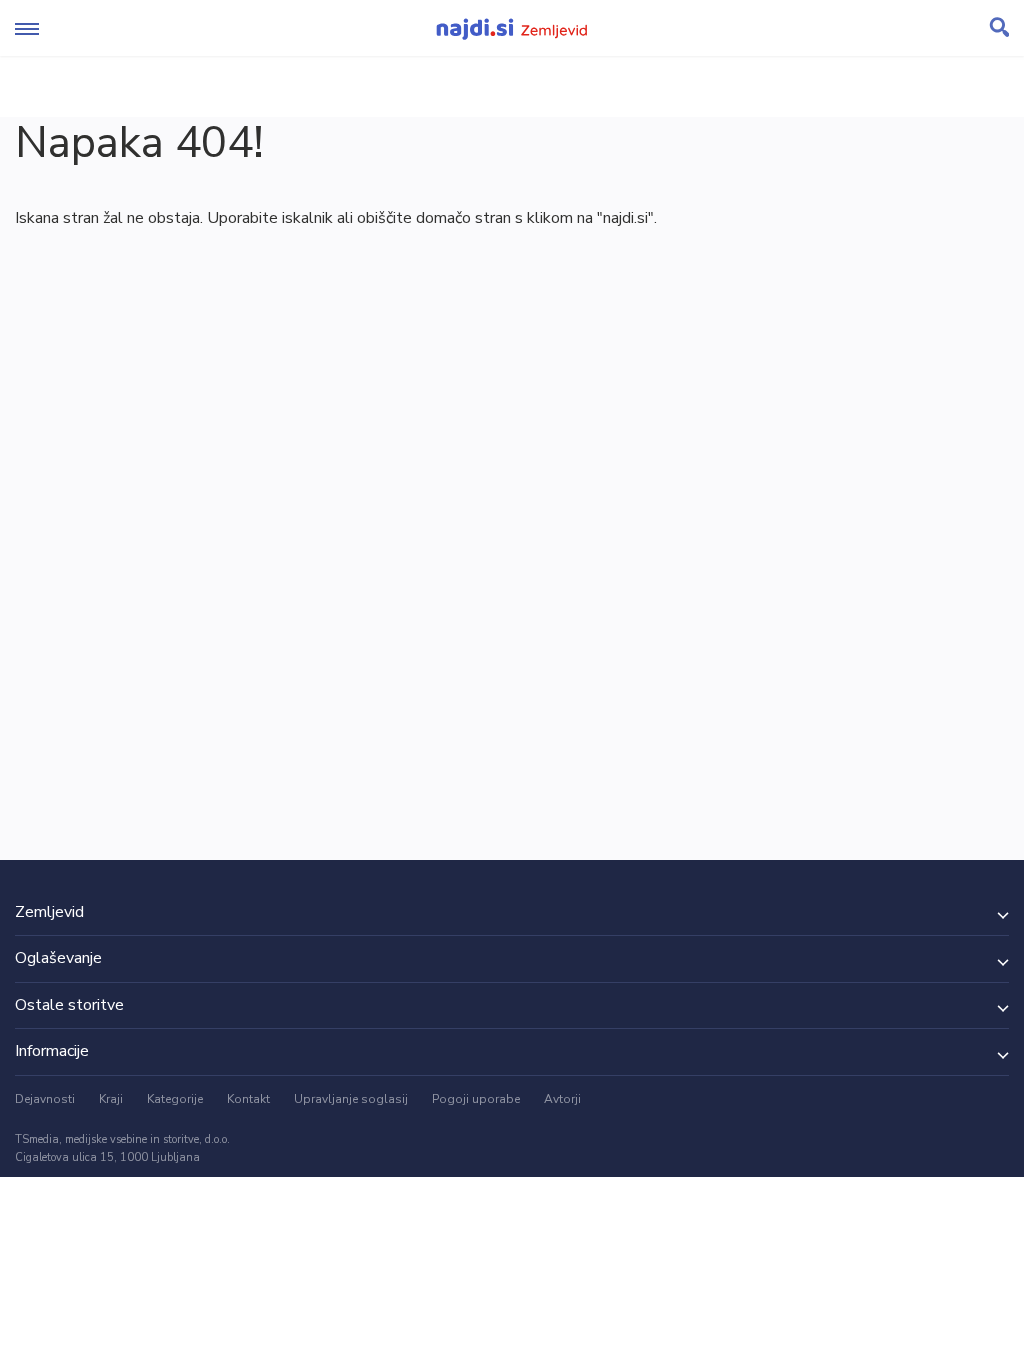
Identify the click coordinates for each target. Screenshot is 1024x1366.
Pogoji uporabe (476, 1099)
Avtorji (562, 1099)
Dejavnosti (45, 1099)
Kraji (111, 1099)
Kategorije (175, 1099)
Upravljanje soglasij (351, 1099)
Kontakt (248, 1099)
